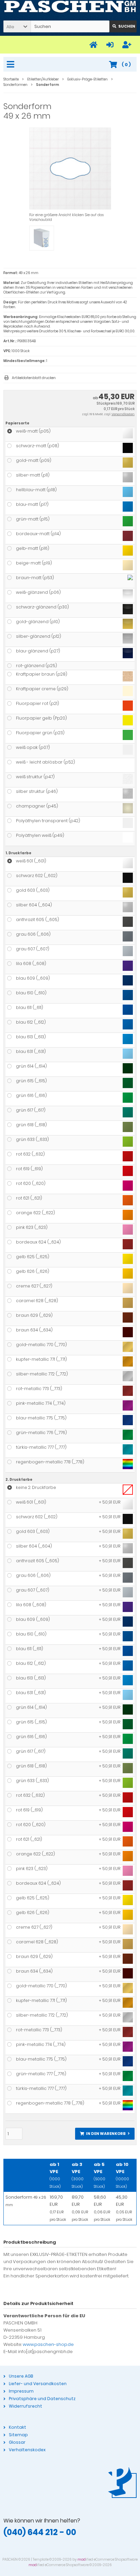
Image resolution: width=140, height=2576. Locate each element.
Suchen (123, 26)
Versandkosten (123, 414)
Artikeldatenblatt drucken (34, 378)
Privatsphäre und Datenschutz (42, 2399)
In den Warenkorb (105, 2134)
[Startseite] (94, 45)
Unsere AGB (21, 2376)
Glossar (17, 2442)
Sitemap (18, 2435)
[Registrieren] (128, 45)
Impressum (21, 2391)
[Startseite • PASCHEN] (70, 7)
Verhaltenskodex (27, 2450)
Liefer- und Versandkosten (38, 2384)
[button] (17, 26)
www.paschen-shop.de (48, 2344)
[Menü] (12, 65)
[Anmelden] (111, 45)
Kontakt (17, 2427)
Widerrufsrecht (25, 2406)
